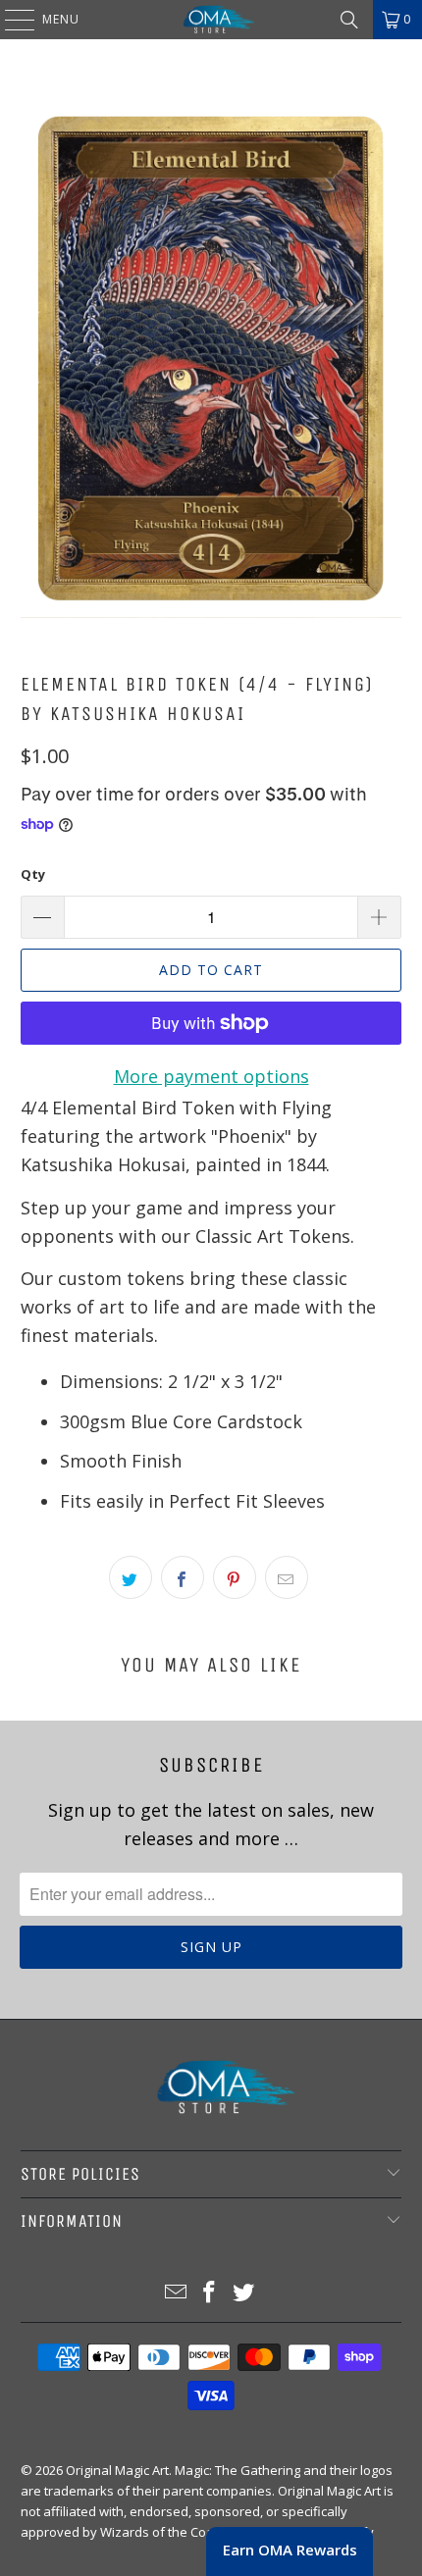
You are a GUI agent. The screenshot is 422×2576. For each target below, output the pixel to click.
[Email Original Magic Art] (176, 2293)
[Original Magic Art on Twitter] (244, 2293)
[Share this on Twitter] (131, 1577)
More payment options (211, 1076)
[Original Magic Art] (211, 20)
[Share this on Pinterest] (235, 1577)
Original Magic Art (117, 2470)
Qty (33, 874)
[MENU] (10, 20)
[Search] (349, 20)
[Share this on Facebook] (183, 1577)
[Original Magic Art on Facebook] (210, 2293)
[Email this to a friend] (287, 1577)
